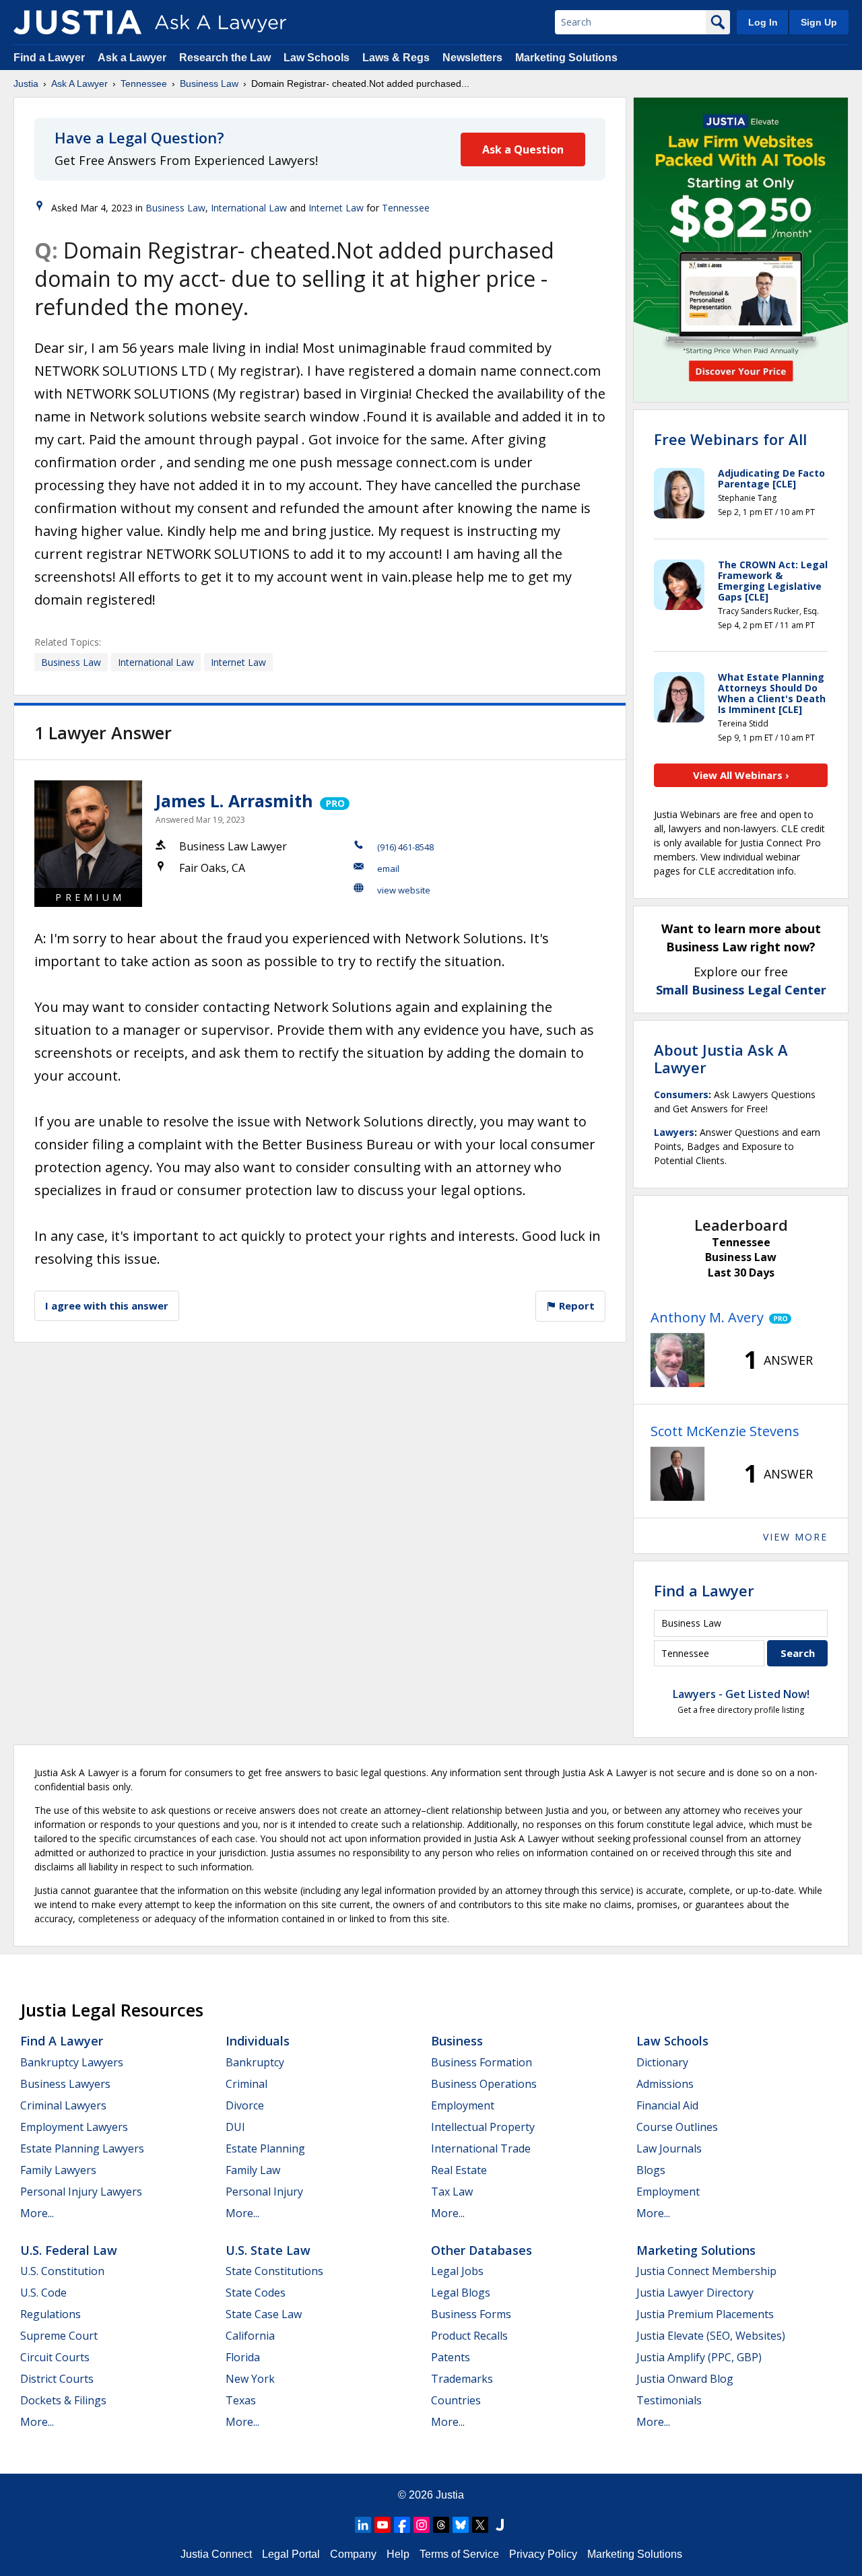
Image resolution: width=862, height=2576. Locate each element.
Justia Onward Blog (685, 2379)
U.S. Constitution (62, 2271)
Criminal (246, 2084)
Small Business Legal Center (741, 990)
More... (37, 2213)
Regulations (51, 2314)
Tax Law (452, 2192)
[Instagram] (422, 2525)
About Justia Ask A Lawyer (721, 1058)
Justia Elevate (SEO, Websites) (711, 2336)
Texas (241, 2400)
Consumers (681, 1094)
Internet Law (336, 208)
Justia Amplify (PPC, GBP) (699, 2357)
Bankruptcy (255, 2062)
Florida (243, 2357)
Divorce (245, 2105)
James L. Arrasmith (234, 801)
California (250, 2336)
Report (575, 1306)
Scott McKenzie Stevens (725, 1431)
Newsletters (472, 58)
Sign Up (819, 22)
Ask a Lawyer (133, 58)
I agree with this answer (107, 1306)
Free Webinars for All (730, 439)
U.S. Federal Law (69, 2250)
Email (388, 869)
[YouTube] (383, 2525)
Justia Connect (216, 2554)
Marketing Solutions (566, 58)
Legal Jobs (457, 2271)
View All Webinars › (741, 775)
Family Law (253, 2170)
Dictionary (662, 2062)
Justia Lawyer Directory (695, 2293)
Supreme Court (59, 2336)
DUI (235, 2127)
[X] (480, 2525)
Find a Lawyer (49, 58)
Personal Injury (264, 2192)
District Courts (57, 2379)
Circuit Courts (55, 2357)
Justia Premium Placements (705, 2314)
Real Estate (459, 2170)
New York (250, 2379)
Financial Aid (667, 2105)
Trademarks (462, 2379)
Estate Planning (265, 2148)
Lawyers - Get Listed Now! (741, 1694)
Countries (456, 2400)
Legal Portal (291, 2554)
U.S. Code (43, 2293)
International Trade (481, 2148)
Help (398, 2554)
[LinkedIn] (363, 2525)
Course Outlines (677, 2127)
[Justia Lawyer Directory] (500, 2525)
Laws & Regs (396, 58)
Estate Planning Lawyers (82, 2148)
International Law (249, 208)
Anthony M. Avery (707, 1317)
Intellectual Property (483, 2127)
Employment (463, 2105)
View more (795, 1537)
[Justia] (77, 22)
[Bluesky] (461, 2525)
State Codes (256, 2293)
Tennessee (144, 83)
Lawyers (674, 1132)
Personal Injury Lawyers (81, 2192)
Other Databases (482, 2250)
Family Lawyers (58, 2170)
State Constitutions (274, 2271)
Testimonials (669, 2400)
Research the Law (225, 58)
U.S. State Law (268, 2250)
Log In (763, 22)
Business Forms (471, 2314)
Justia (26, 83)
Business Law (209, 83)
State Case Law (264, 2314)
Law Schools (317, 58)
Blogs (651, 2170)
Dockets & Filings (63, 2400)
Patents (451, 2357)
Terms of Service (459, 2554)
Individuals (258, 2041)
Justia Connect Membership (706, 2271)
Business (457, 2041)
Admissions (665, 2084)
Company (353, 2554)
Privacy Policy (543, 2554)
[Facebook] (402, 2525)
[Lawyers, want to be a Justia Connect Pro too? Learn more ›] (334, 801)
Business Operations (484, 2084)
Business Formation (482, 2062)
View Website (404, 890)
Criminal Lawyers (63, 2105)
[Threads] (441, 2525)
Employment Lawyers (74, 2127)
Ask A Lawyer (79, 83)
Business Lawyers (65, 2084)
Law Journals (669, 2148)
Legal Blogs (461, 2293)
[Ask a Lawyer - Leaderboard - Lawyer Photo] (677, 1360)
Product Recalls (469, 2336)
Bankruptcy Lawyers (72, 2062)
